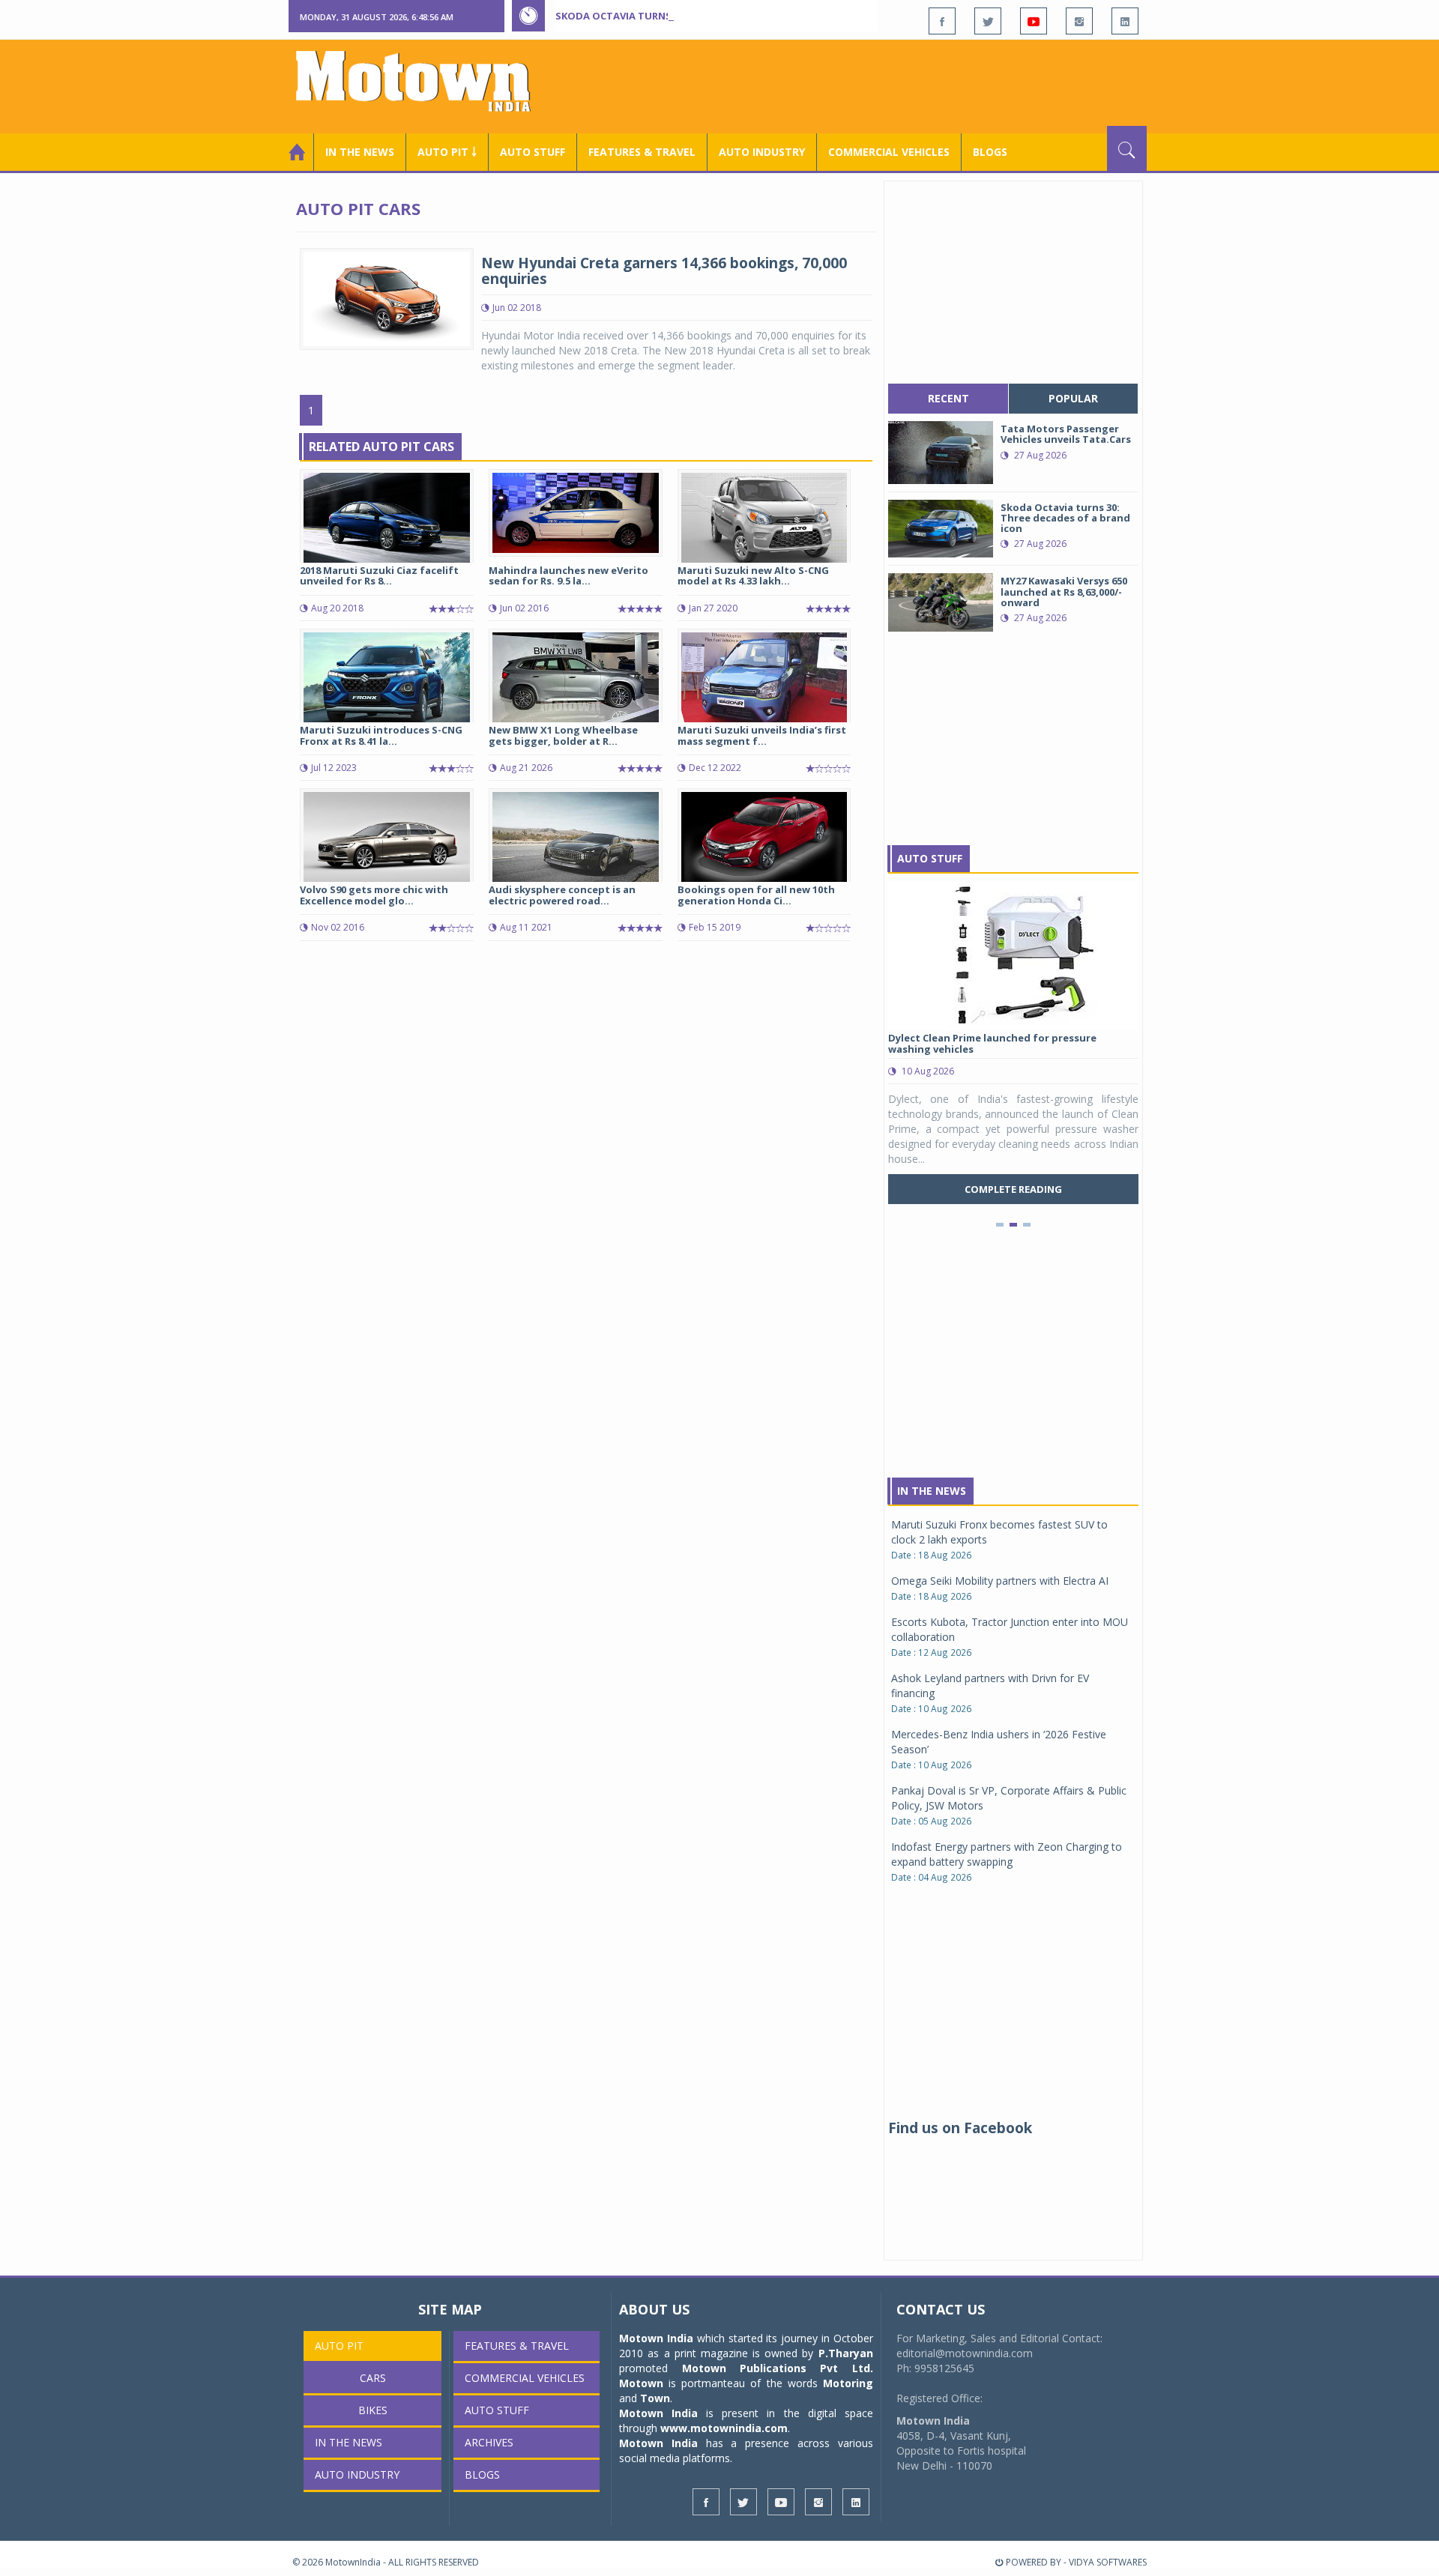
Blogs (990, 152)
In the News (360, 152)
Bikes (373, 2410)
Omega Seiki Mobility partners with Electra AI (1000, 1581)
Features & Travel (642, 152)
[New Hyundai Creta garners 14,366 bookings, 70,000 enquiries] (387, 298)
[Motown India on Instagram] (1079, 21)
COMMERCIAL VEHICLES (889, 152)
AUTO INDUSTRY (762, 152)
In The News (932, 1491)
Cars (373, 2378)
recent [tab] (948, 398)
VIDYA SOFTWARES (1108, 2562)
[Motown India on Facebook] (942, 21)
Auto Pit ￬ (447, 152)
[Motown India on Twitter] (988, 21)
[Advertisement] (874, 85)
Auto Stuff (533, 152)
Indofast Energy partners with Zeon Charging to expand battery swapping (1007, 1854)
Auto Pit (339, 2346)
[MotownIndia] (423, 81)
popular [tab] (1073, 398)
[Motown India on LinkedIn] (1125, 21)
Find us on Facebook (960, 2128)
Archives (489, 2442)
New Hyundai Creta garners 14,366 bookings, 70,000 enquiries (664, 271)
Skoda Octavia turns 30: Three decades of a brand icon (705, 16)
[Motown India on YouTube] (1034, 21)
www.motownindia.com (724, 2428)
